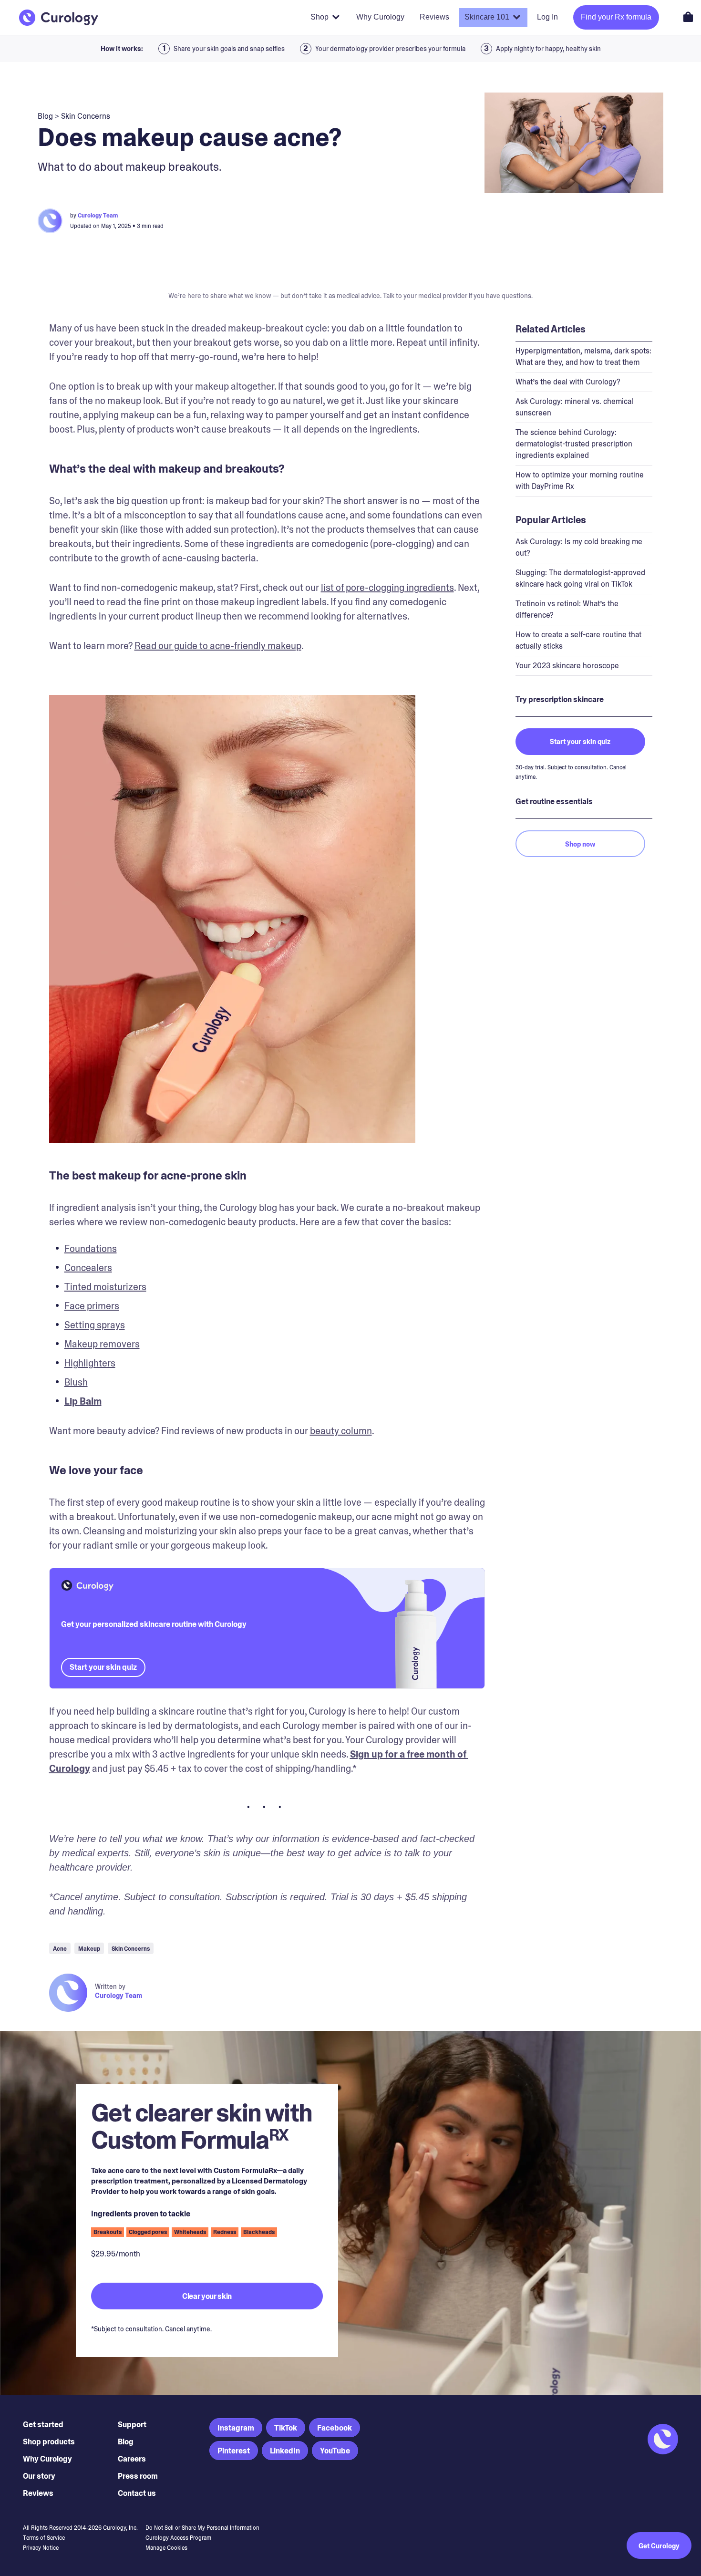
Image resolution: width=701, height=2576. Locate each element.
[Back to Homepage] (59, 18)
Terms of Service (44, 2538)
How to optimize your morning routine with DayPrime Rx (580, 481)
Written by (110, 1986)
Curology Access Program (178, 2538)
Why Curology (47, 2459)
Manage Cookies (166, 2548)
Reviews (38, 2493)
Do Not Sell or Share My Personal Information (202, 2528)
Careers (132, 2459)
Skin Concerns (86, 116)
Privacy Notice (41, 2548)
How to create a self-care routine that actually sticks (578, 640)
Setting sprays (95, 1325)
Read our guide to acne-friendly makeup (218, 646)
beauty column (341, 1431)
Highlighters (90, 1363)
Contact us (137, 2493)
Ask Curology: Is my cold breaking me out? (579, 547)
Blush (76, 1382)
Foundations (91, 1249)
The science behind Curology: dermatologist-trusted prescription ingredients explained (574, 444)
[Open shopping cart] (688, 17)
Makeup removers (102, 1344)
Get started (43, 2425)
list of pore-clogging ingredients (387, 588)
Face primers (92, 1306)
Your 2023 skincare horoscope (567, 666)
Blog (126, 2442)
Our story (39, 2476)
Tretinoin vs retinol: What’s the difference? (567, 609)
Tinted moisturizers (105, 1287)
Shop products (49, 2442)
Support (132, 2425)
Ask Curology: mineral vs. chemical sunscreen (574, 407)
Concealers (88, 1268)
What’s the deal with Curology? (568, 382)
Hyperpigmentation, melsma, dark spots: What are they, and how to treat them (583, 357)
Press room (138, 2476)
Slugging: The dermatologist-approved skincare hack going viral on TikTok (580, 578)
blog (45, 116)
